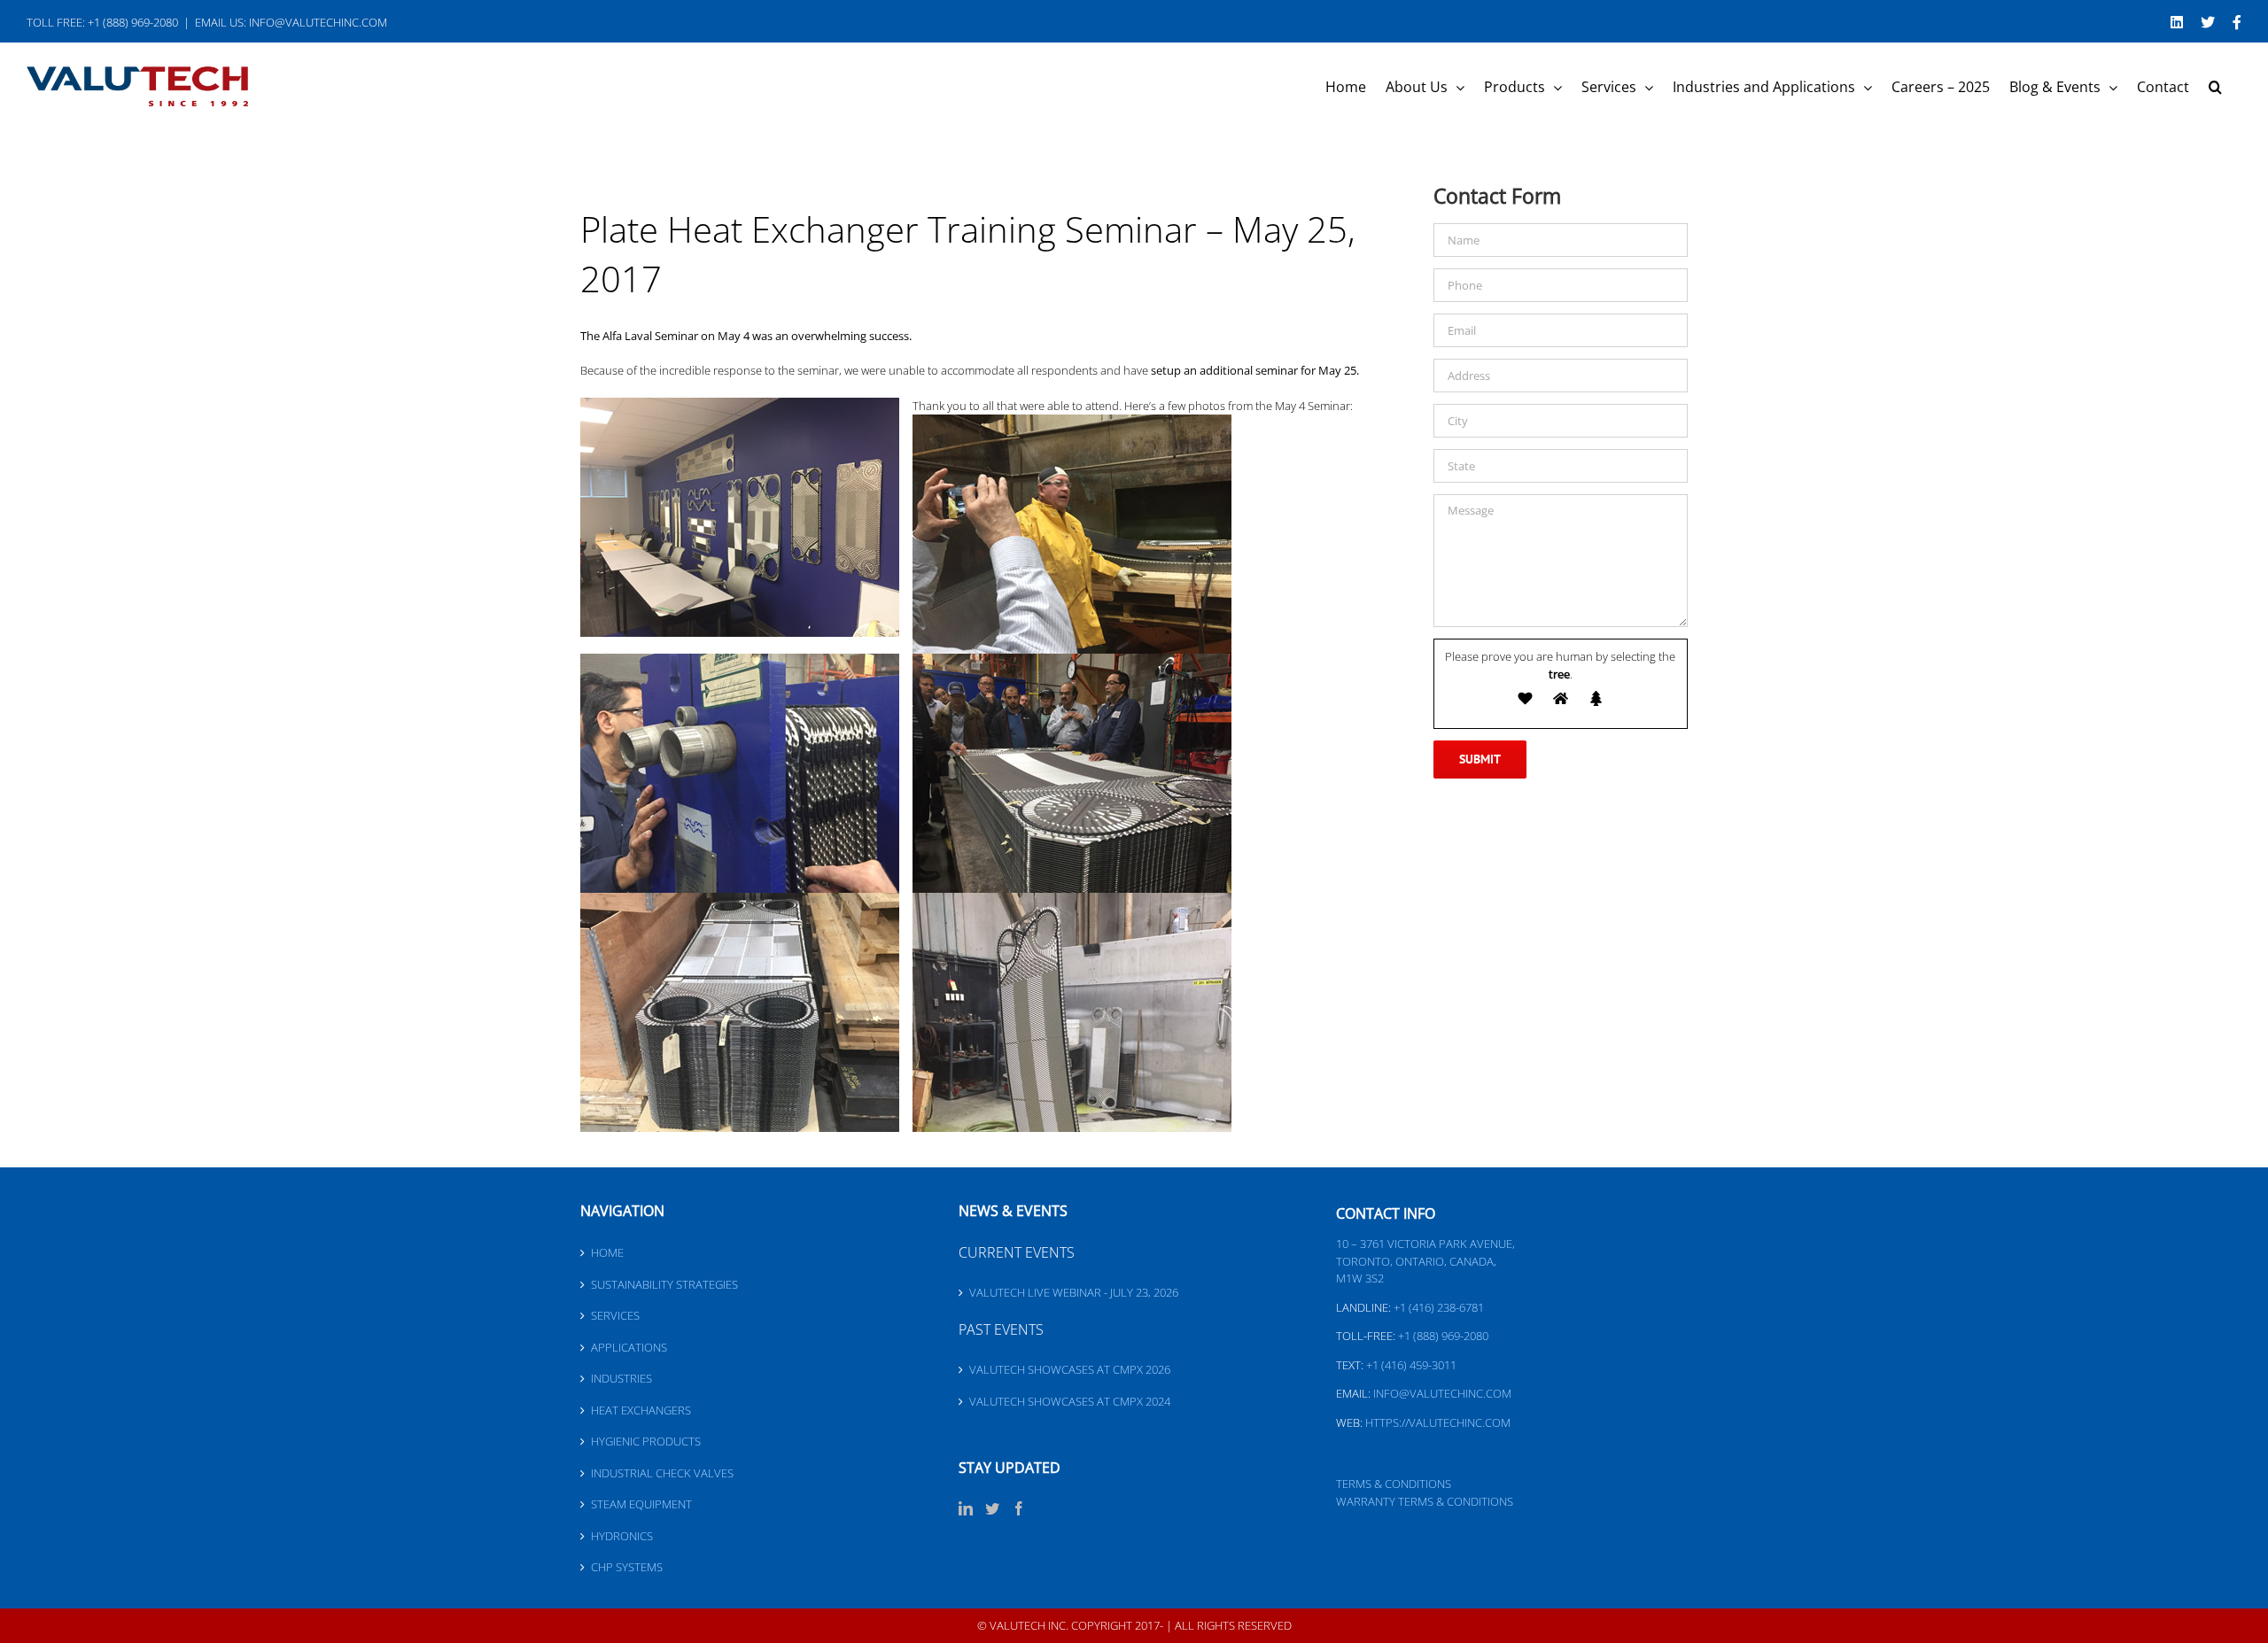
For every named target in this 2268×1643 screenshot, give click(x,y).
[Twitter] (992, 1508)
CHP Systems (627, 1567)
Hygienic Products (646, 1441)
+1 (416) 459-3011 (1411, 1365)
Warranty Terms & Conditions (1425, 1501)
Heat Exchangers (641, 1410)
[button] (2215, 87)
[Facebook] (1019, 1508)
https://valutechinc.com (1438, 1422)
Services (615, 1315)
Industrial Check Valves (662, 1473)
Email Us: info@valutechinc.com (291, 22)
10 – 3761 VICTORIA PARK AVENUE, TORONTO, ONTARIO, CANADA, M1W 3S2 (1425, 1261)
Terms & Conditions (1394, 1484)
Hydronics (622, 1536)
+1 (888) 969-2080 (1443, 1336)
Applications (629, 1347)
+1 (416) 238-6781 (1439, 1307)
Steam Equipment (641, 1504)
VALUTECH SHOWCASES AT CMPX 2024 (1070, 1401)
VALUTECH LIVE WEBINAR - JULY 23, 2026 (1074, 1292)
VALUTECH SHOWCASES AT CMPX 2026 (1070, 1369)
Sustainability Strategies (664, 1284)
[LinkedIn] (966, 1508)
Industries (621, 1378)
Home (607, 1252)
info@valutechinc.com (1442, 1393)
